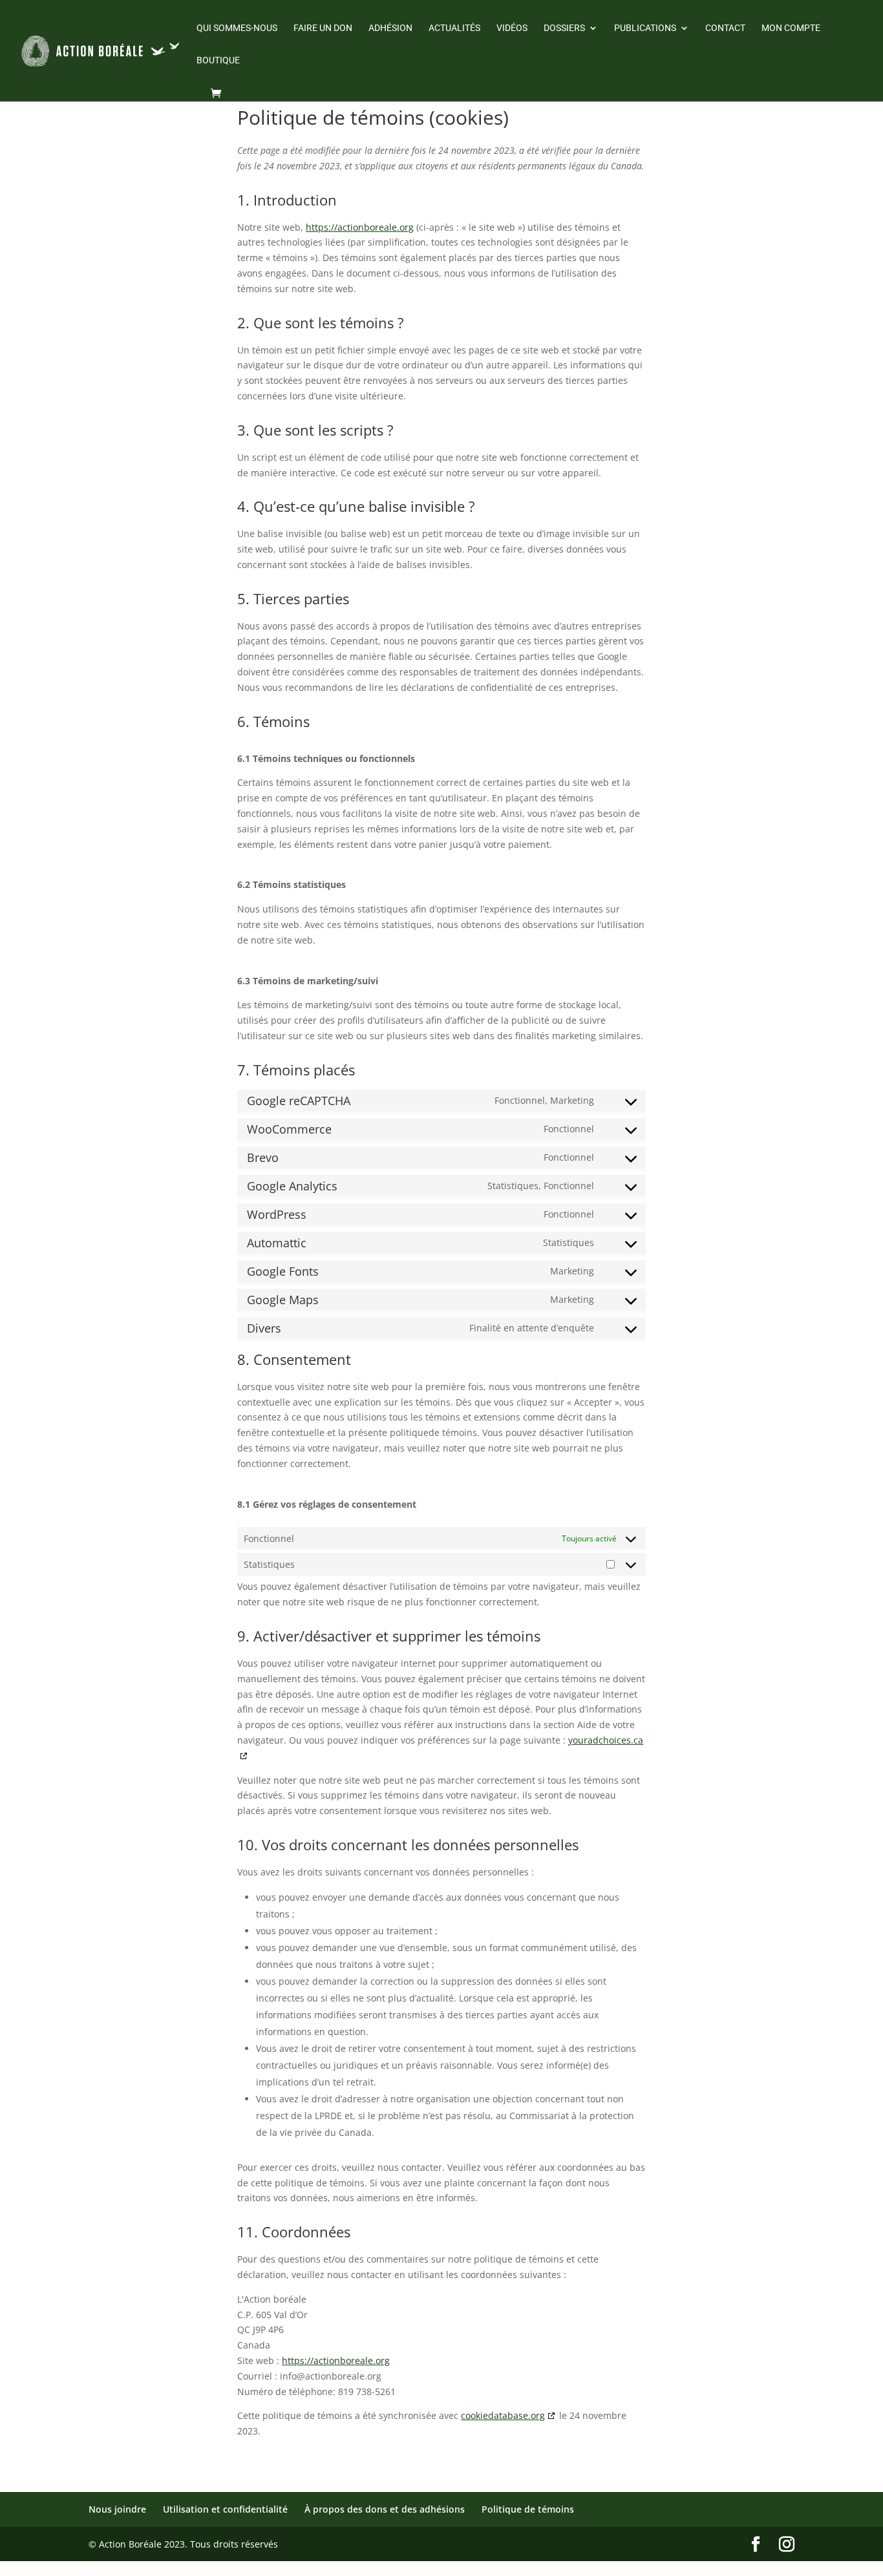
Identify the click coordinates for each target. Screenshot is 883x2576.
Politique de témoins (528, 2509)
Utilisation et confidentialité (225, 2509)
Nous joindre (117, 2509)
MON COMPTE (791, 28)
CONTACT (725, 28)
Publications (645, 28)
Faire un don (323, 28)
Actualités (454, 28)
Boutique (218, 60)
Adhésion (390, 28)
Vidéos (512, 28)
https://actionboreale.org (360, 227)
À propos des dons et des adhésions (385, 2509)
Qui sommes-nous (237, 28)
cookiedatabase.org (503, 2415)
